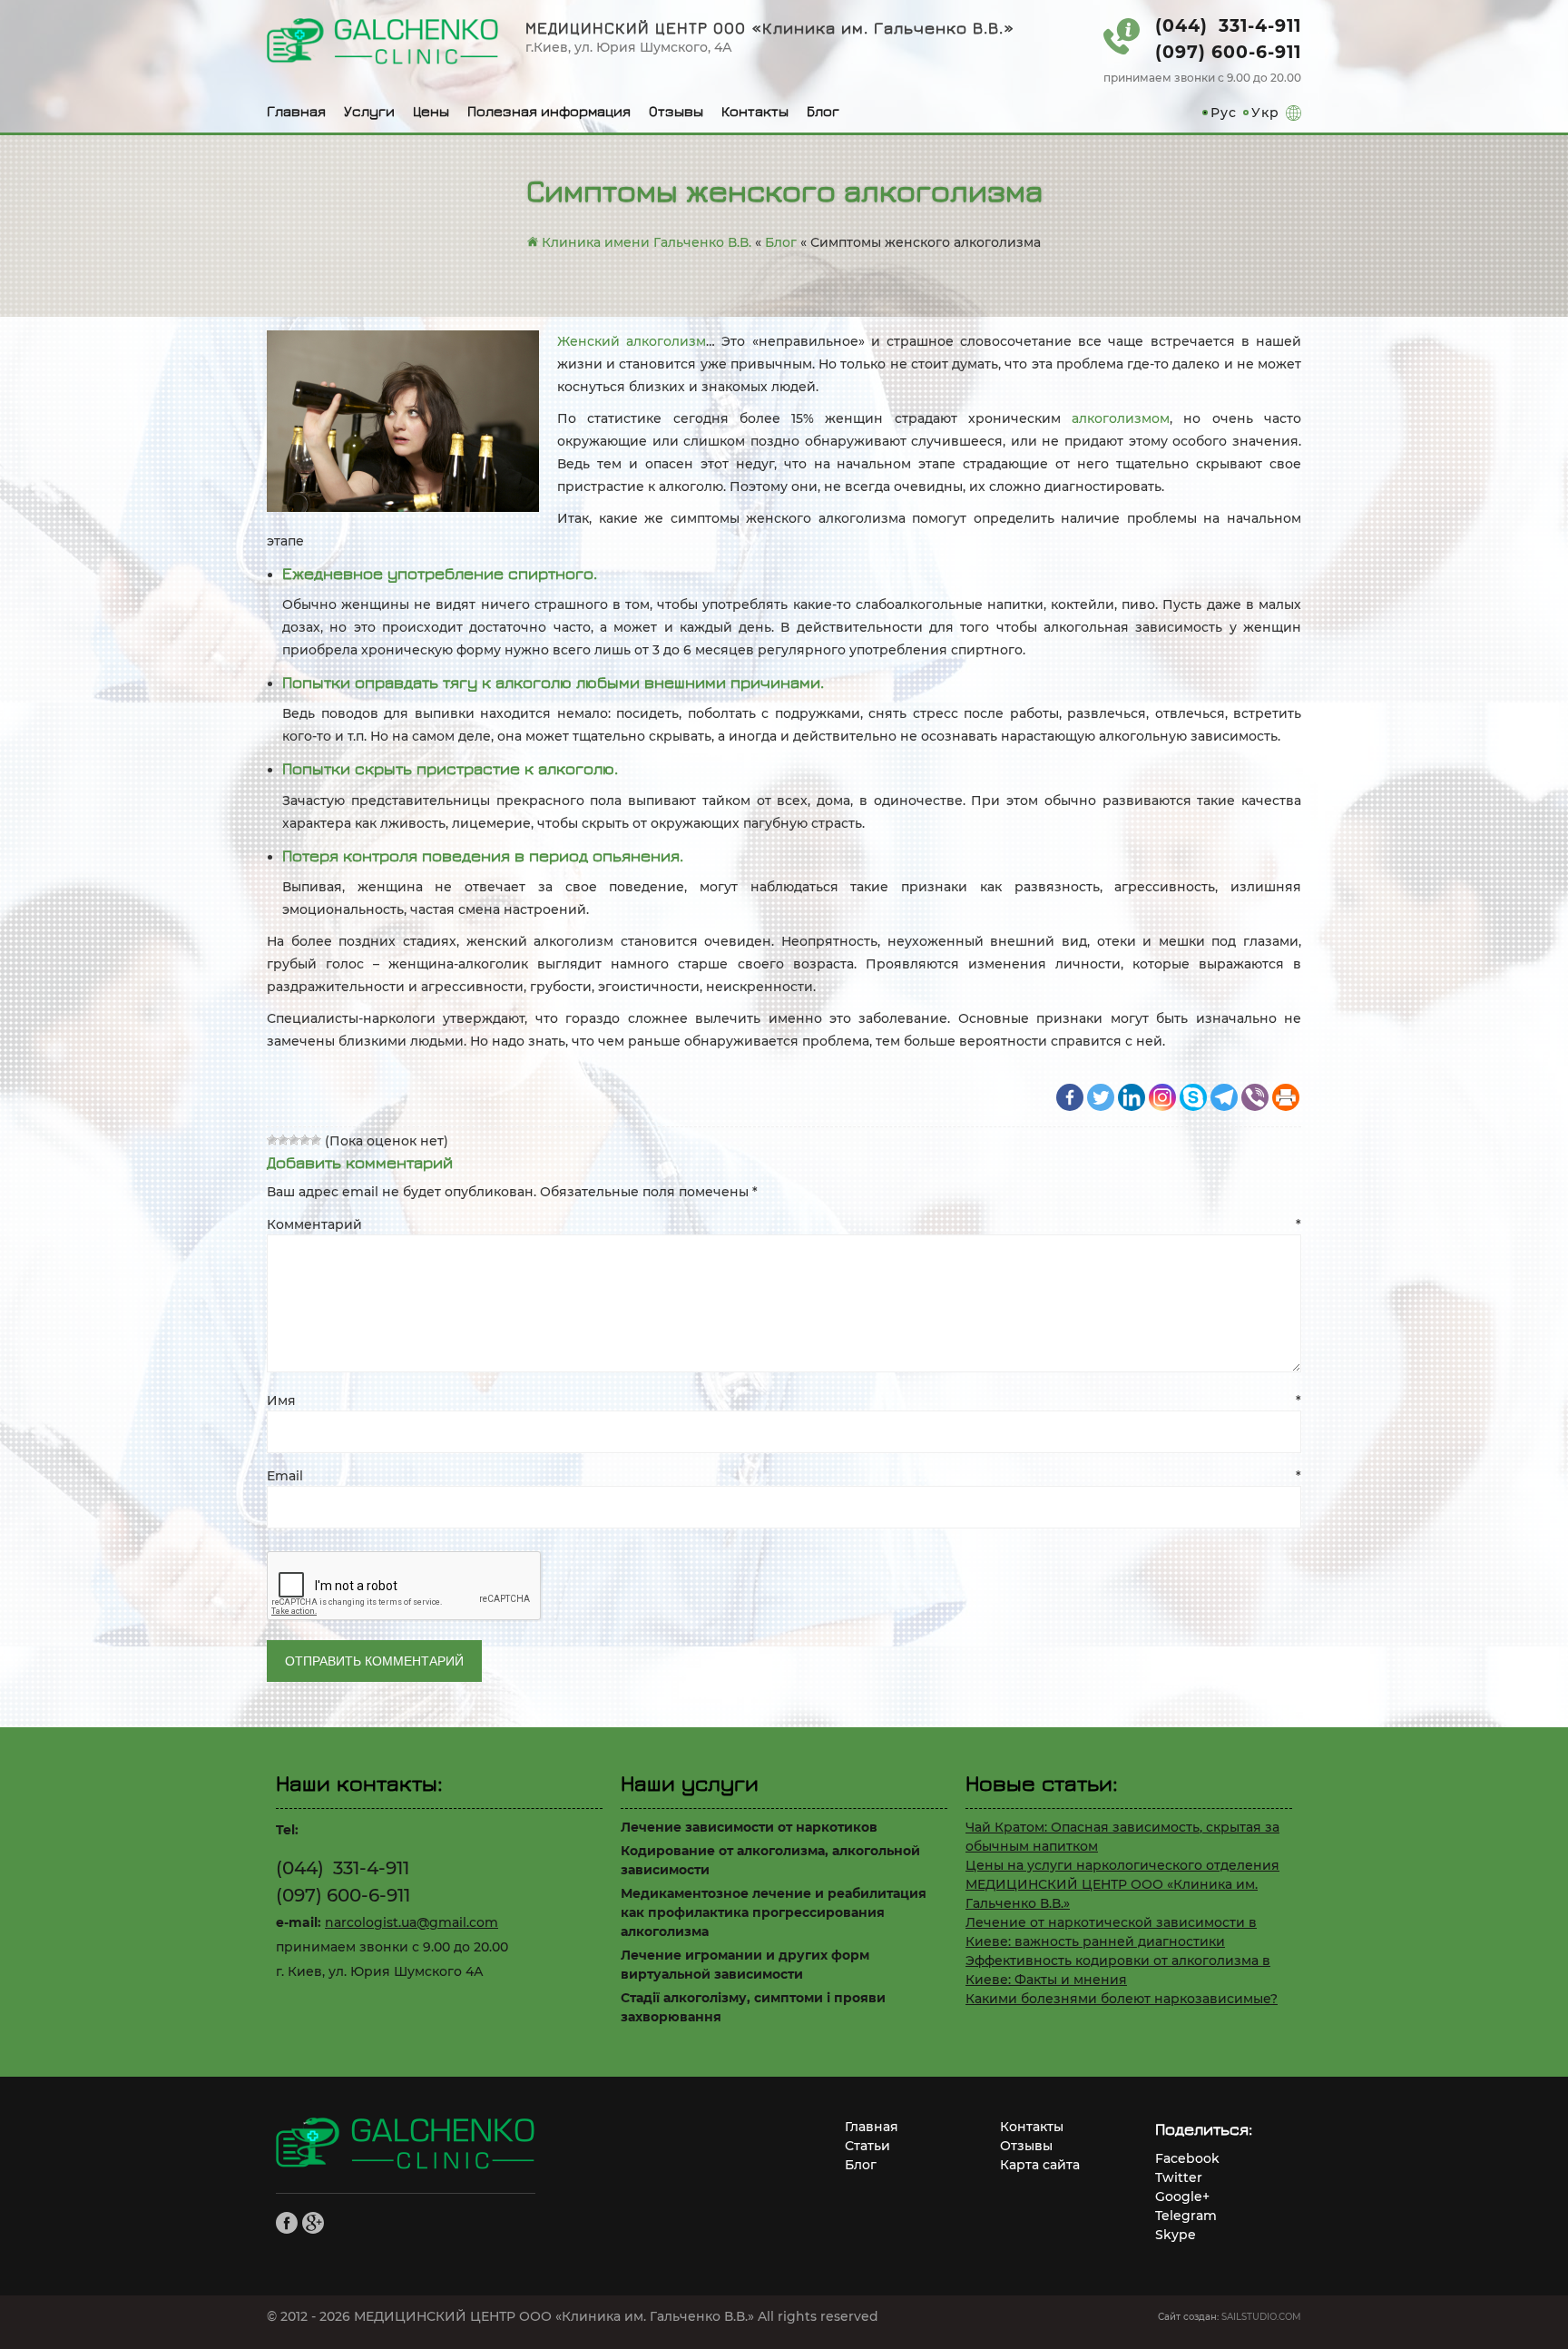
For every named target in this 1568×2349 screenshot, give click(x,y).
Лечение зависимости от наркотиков (749, 1827)
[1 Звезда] (272, 1140)
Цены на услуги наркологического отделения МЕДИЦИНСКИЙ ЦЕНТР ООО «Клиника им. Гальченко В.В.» (1122, 1884)
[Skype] (1193, 1097)
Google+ (1182, 2197)
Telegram (1186, 2216)
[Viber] (1255, 1097)
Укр (1265, 113)
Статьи (867, 2146)
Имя (784, 1401)
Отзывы (676, 111)
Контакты (755, 111)
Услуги (369, 111)
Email (784, 1476)
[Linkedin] (1132, 1097)
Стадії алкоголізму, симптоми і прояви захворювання (753, 2007)
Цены (431, 111)
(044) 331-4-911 (1228, 26)
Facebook (1187, 2158)
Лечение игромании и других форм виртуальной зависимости (745, 1965)
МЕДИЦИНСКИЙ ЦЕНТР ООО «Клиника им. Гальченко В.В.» (770, 28)
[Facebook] (1070, 1097)
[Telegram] (1224, 1097)
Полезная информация (549, 111)
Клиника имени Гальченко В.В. (645, 242)
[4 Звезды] (305, 1140)
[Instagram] (1162, 1097)
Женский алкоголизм (632, 341)
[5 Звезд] (316, 1140)
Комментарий (784, 1224)
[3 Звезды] (294, 1140)
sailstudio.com (1261, 2317)
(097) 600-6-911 (1228, 52)
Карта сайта (1040, 2165)
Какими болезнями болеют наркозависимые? (1122, 1999)
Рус (1224, 113)
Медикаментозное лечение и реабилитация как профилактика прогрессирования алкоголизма (774, 1912)
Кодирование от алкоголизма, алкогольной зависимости (770, 1860)
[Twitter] (1101, 1097)
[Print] (1286, 1097)
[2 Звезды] (283, 1140)
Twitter (1179, 2177)
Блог (823, 111)
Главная (296, 111)
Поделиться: (1204, 2129)
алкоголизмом (1121, 418)
